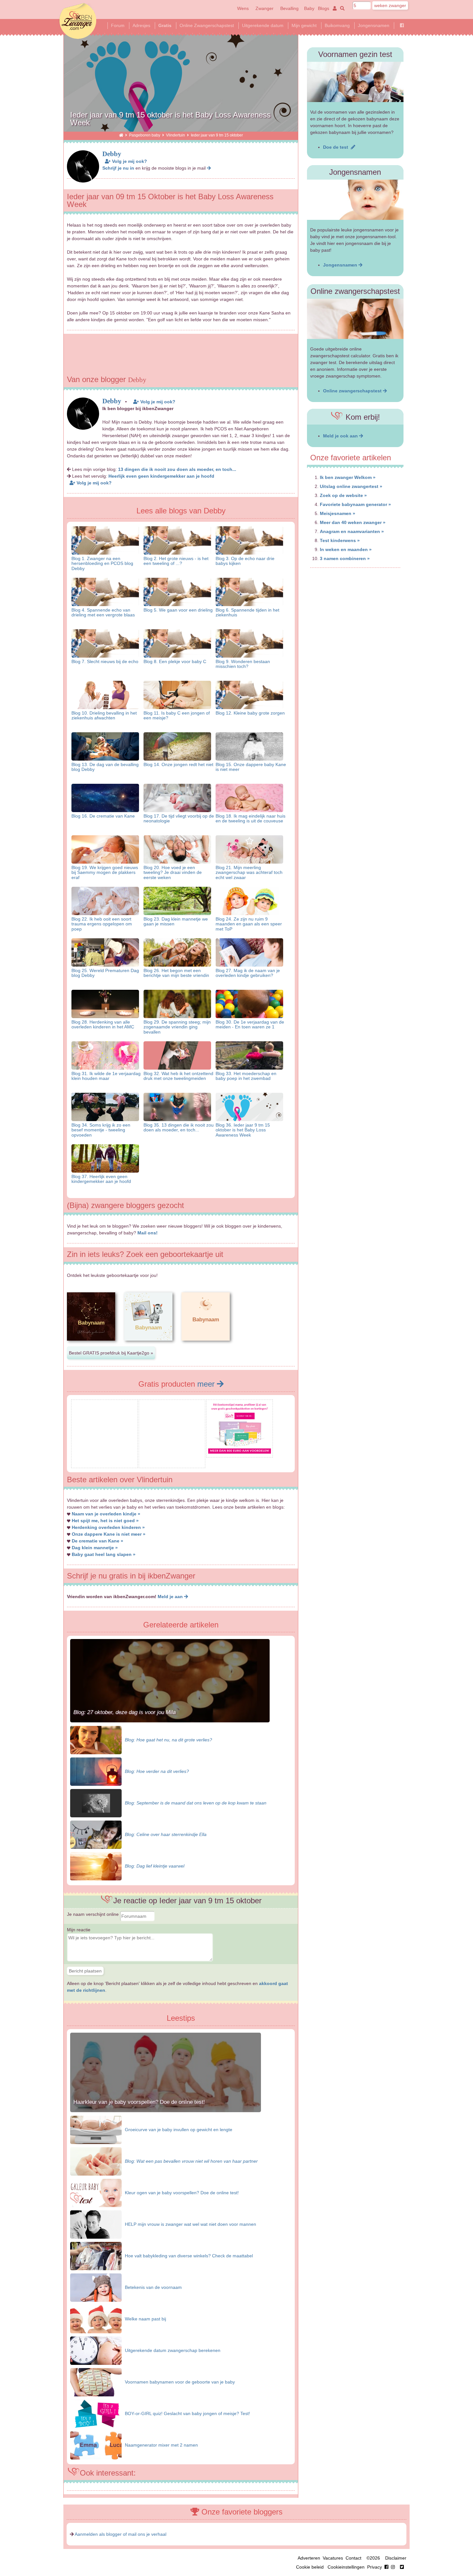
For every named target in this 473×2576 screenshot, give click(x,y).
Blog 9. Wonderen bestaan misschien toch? (243, 664)
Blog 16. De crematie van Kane (103, 816)
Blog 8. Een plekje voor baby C (175, 661)
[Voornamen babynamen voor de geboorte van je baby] (96, 2382)
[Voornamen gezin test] (355, 82)
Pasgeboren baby (145, 135)
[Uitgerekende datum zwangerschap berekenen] (96, 2350)
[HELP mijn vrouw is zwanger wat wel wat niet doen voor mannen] (96, 2224)
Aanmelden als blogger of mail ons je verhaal (121, 2534)
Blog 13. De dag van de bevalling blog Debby (105, 767)
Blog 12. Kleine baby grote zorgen (250, 713)
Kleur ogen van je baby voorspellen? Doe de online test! (182, 2193)
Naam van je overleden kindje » (106, 1514)
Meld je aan (171, 1597)
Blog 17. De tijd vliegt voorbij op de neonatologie (179, 818)
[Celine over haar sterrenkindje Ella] (96, 1834)
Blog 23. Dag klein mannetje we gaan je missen (176, 921)
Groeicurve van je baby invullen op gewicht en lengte (179, 2130)
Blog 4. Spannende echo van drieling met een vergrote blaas (103, 612)
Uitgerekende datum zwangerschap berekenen (173, 2350)
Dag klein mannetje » (95, 1548)
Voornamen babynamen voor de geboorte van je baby (180, 2382)
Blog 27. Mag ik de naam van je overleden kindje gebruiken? (248, 973)
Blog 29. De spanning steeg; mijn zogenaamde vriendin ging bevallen (177, 1027)
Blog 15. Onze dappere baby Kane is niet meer (251, 767)
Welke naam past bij (145, 2319)
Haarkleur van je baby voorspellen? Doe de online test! (139, 2102)
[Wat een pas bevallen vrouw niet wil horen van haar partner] (96, 2161)
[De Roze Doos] (240, 1452)
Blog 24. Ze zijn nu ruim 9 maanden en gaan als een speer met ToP (249, 924)
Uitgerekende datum (263, 25)
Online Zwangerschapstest (207, 25)
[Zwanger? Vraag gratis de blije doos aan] (104, 1463)
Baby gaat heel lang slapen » (104, 1554)
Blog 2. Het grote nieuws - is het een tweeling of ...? (176, 561)
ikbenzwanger (78, 21)
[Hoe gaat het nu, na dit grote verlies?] (96, 1739)
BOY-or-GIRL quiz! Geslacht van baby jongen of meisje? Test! (187, 2413)
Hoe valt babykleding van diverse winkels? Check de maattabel (189, 2256)
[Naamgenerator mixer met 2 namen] (96, 2445)
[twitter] (402, 2567)
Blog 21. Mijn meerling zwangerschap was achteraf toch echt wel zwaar (249, 872)
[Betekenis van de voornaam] (96, 2287)
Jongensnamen (374, 25)
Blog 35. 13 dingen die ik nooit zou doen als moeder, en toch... (179, 1127)
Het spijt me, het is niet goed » (105, 1521)
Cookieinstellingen (346, 2567)
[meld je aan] (209, 168)
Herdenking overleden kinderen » (108, 1527)
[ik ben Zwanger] (121, 135)
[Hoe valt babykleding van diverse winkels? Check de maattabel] (96, 2255)
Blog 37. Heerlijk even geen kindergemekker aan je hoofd (101, 1179)
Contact (353, 2558)
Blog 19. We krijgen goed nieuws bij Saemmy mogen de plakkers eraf (105, 872)
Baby (309, 8)
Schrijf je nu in (118, 168)
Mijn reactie (79, 1930)
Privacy (375, 2567)
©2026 (373, 2558)
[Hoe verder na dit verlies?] (96, 1771)
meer (207, 1384)
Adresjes (141, 25)
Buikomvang (337, 25)
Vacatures (333, 2558)
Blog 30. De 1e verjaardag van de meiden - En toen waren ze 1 (250, 1024)
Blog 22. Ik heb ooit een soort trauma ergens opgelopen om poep (102, 924)
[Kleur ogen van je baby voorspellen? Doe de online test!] (96, 2192)
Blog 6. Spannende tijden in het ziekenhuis (247, 612)
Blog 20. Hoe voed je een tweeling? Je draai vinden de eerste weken (173, 872)
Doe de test (337, 147)
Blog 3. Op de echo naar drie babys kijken (245, 561)
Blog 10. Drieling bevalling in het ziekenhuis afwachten (104, 715)
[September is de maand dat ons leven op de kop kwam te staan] (96, 1803)
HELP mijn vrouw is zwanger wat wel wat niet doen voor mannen (190, 2224)
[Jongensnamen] (355, 200)
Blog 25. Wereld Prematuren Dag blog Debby (105, 973)
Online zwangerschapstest (353, 391)
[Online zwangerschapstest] (355, 319)
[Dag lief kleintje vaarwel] (96, 1866)
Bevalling (289, 8)
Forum (118, 25)
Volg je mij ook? (129, 161)
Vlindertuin (176, 135)
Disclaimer (396, 2558)
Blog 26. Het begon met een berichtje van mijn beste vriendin (176, 973)
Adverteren (309, 2558)
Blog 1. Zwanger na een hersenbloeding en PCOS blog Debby (102, 563)
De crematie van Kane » (97, 1541)
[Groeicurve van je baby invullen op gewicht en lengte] (96, 2129)
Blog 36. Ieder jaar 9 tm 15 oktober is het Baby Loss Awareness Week (243, 1130)
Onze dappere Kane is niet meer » (109, 1534)
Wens (243, 8)
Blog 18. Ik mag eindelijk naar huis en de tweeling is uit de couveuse (250, 818)
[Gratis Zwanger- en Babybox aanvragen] (172, 1463)
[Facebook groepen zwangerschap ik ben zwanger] (402, 25)
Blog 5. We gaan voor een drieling (178, 610)
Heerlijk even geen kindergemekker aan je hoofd (161, 476)
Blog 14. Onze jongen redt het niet (178, 764)
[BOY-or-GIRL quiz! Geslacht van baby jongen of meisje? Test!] (96, 2413)
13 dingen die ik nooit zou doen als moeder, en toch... (177, 469)
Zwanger (264, 8)
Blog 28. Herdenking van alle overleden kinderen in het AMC (103, 1024)
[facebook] (391, 2567)
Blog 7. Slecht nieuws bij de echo (105, 661)
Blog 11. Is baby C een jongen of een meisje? (177, 715)
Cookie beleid (310, 2567)
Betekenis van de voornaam (153, 2287)
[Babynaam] (91, 1346)
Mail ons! (148, 1233)
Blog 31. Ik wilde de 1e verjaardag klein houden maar (106, 1076)
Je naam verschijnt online (93, 1914)
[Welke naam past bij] (96, 2318)
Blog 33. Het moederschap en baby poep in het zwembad (246, 1076)
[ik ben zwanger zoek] (341, 8)
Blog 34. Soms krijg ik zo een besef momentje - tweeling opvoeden (101, 1130)
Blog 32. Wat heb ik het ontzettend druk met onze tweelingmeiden (178, 1076)
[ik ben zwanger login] (334, 8)
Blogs (324, 8)
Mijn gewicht (304, 25)
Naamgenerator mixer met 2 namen (161, 2445)
